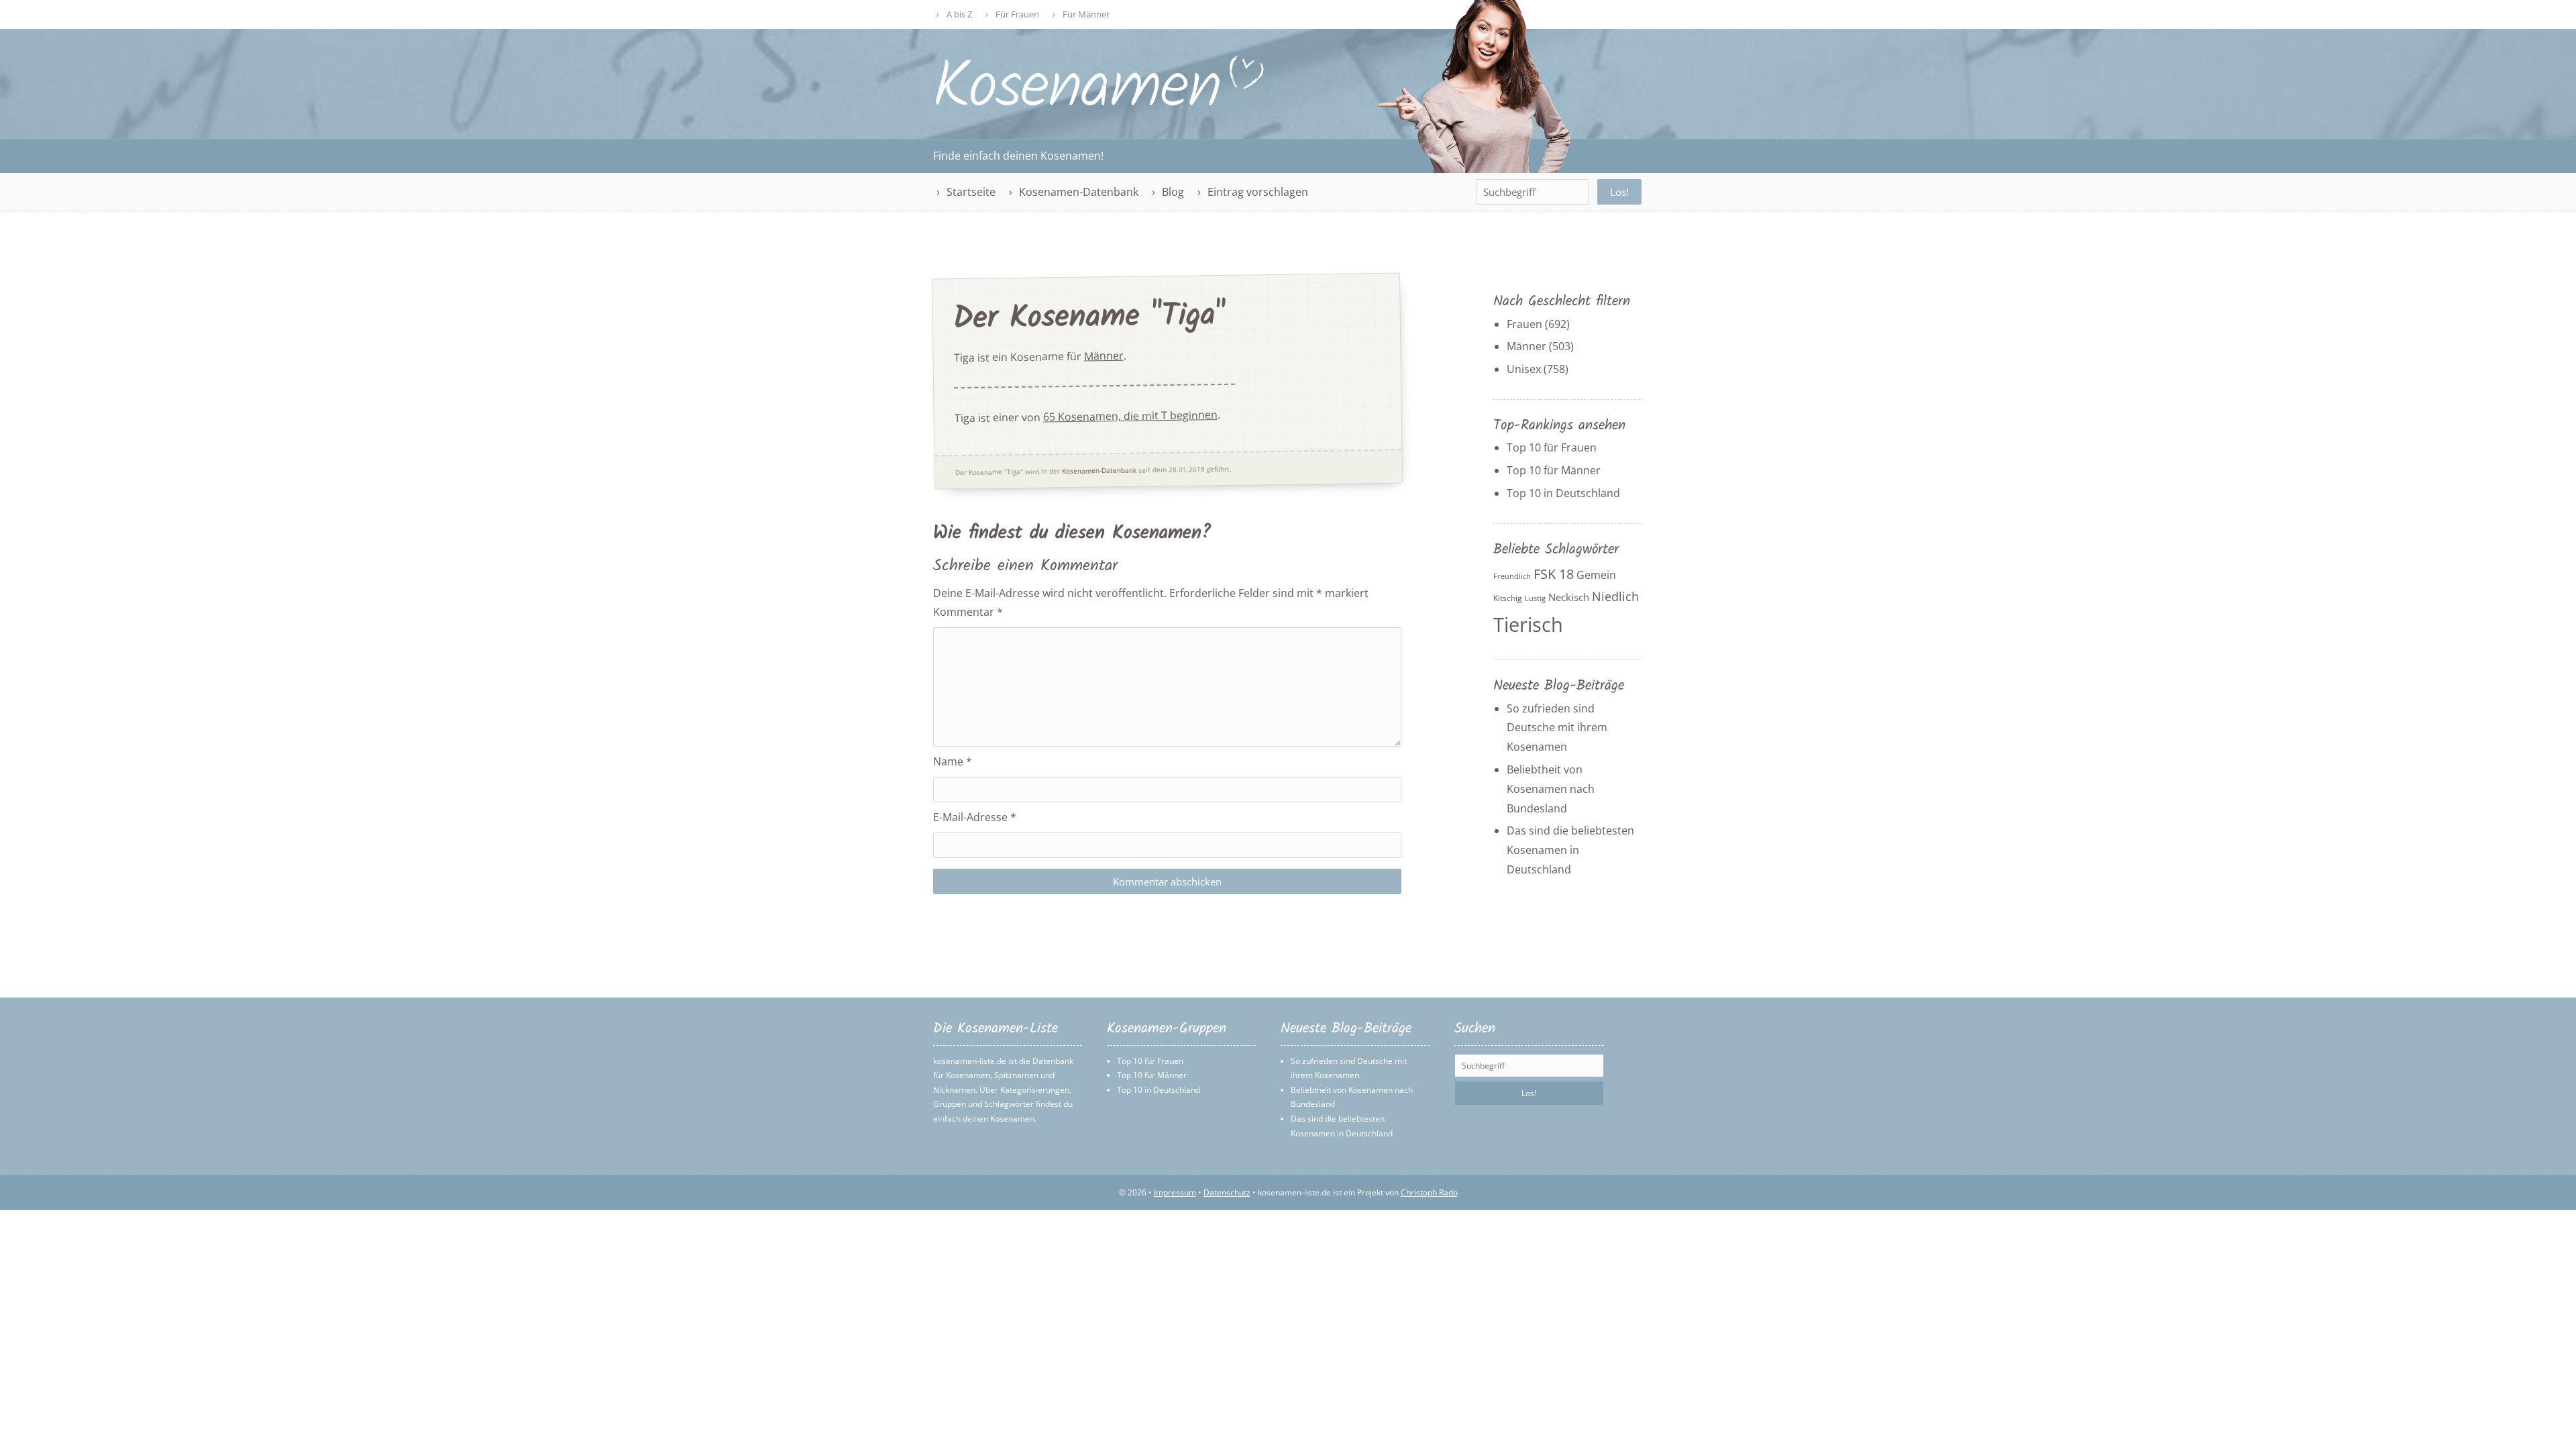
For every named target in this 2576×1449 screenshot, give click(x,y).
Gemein (1596, 575)
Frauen (1524, 324)
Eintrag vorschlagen (1258, 192)
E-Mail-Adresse (975, 817)
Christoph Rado (1429, 1192)
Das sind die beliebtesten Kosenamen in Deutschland (1570, 850)
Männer (1104, 356)
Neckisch (1569, 597)
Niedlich (1615, 596)
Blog (1173, 192)
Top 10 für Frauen (1552, 447)
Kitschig (1508, 598)
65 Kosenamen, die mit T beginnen (1130, 416)
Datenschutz (1227, 1192)
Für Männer (1086, 14)
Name (953, 761)
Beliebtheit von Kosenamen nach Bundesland (1551, 789)
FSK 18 (1554, 574)
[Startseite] (1099, 105)
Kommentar (968, 612)
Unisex (1524, 369)
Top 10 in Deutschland (1563, 493)
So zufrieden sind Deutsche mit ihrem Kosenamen (1557, 728)
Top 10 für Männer (1554, 470)
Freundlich (1512, 576)
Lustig (1535, 598)
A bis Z (959, 14)
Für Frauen (1017, 14)
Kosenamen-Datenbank (1079, 192)
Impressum (1175, 1192)
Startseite (971, 192)
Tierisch (1528, 625)
